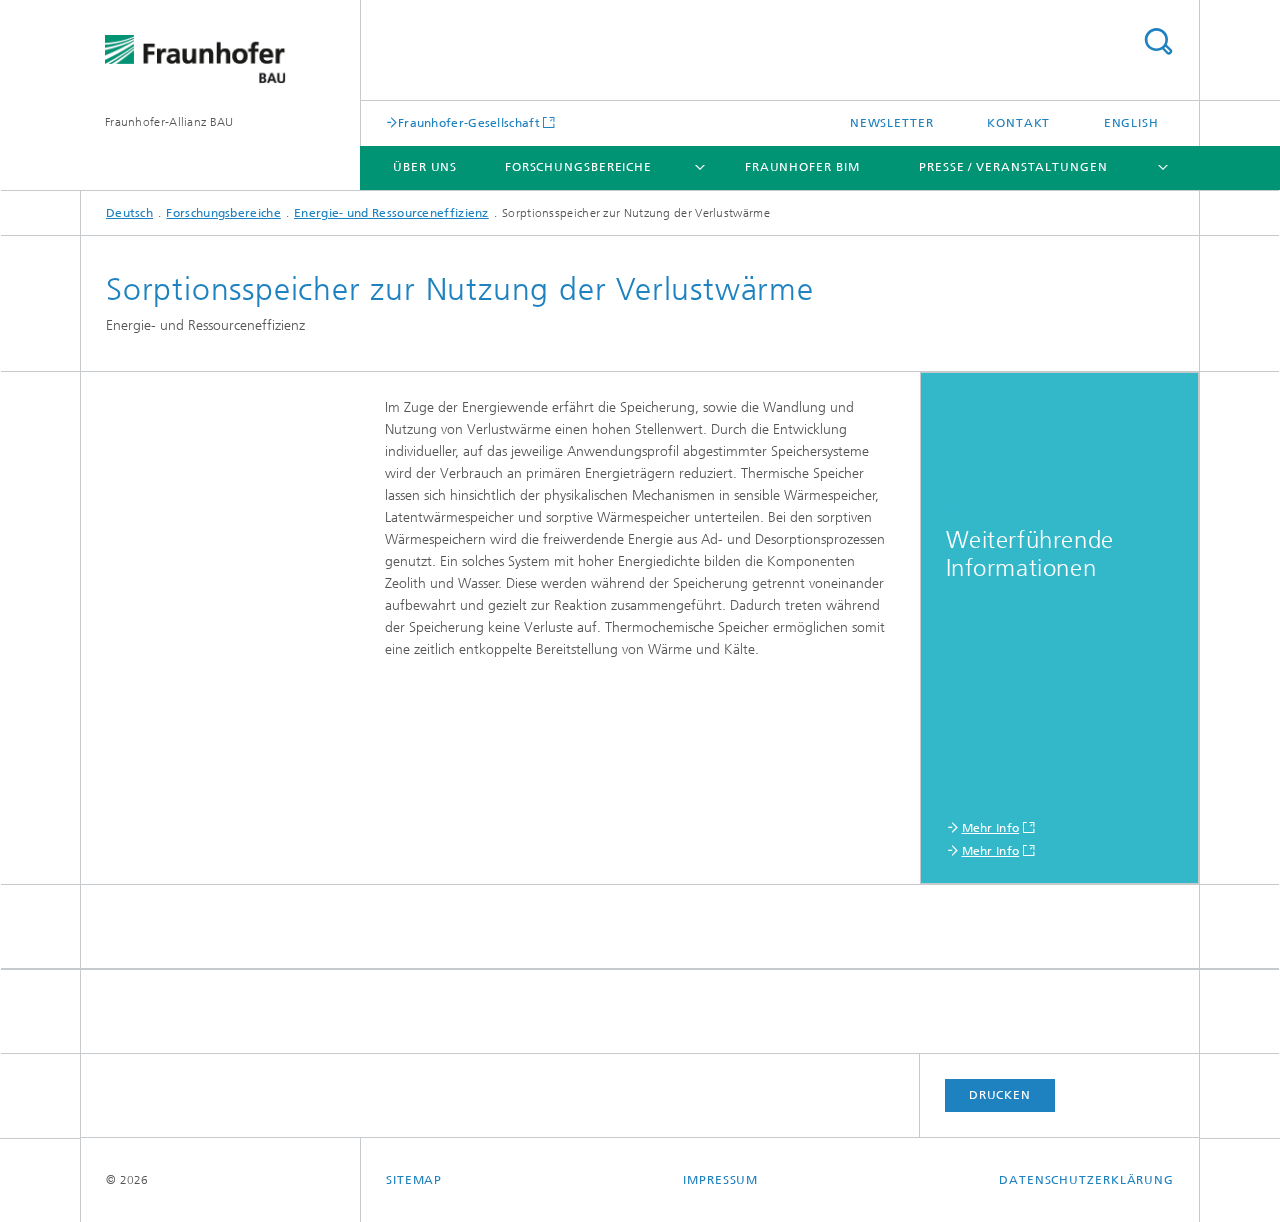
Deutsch (129, 213)
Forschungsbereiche (578, 167)
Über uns (425, 167)
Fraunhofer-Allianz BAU (169, 122)
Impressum (720, 1180)
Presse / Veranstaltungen (1013, 167)
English (1131, 123)
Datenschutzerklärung (1086, 1180)
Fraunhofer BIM (802, 167)
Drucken (1000, 1095)
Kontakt (1018, 123)
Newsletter (892, 123)
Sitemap (414, 1180)
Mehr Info (991, 828)
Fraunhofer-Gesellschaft (469, 122)
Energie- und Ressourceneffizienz (391, 213)
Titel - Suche (1158, 41)
